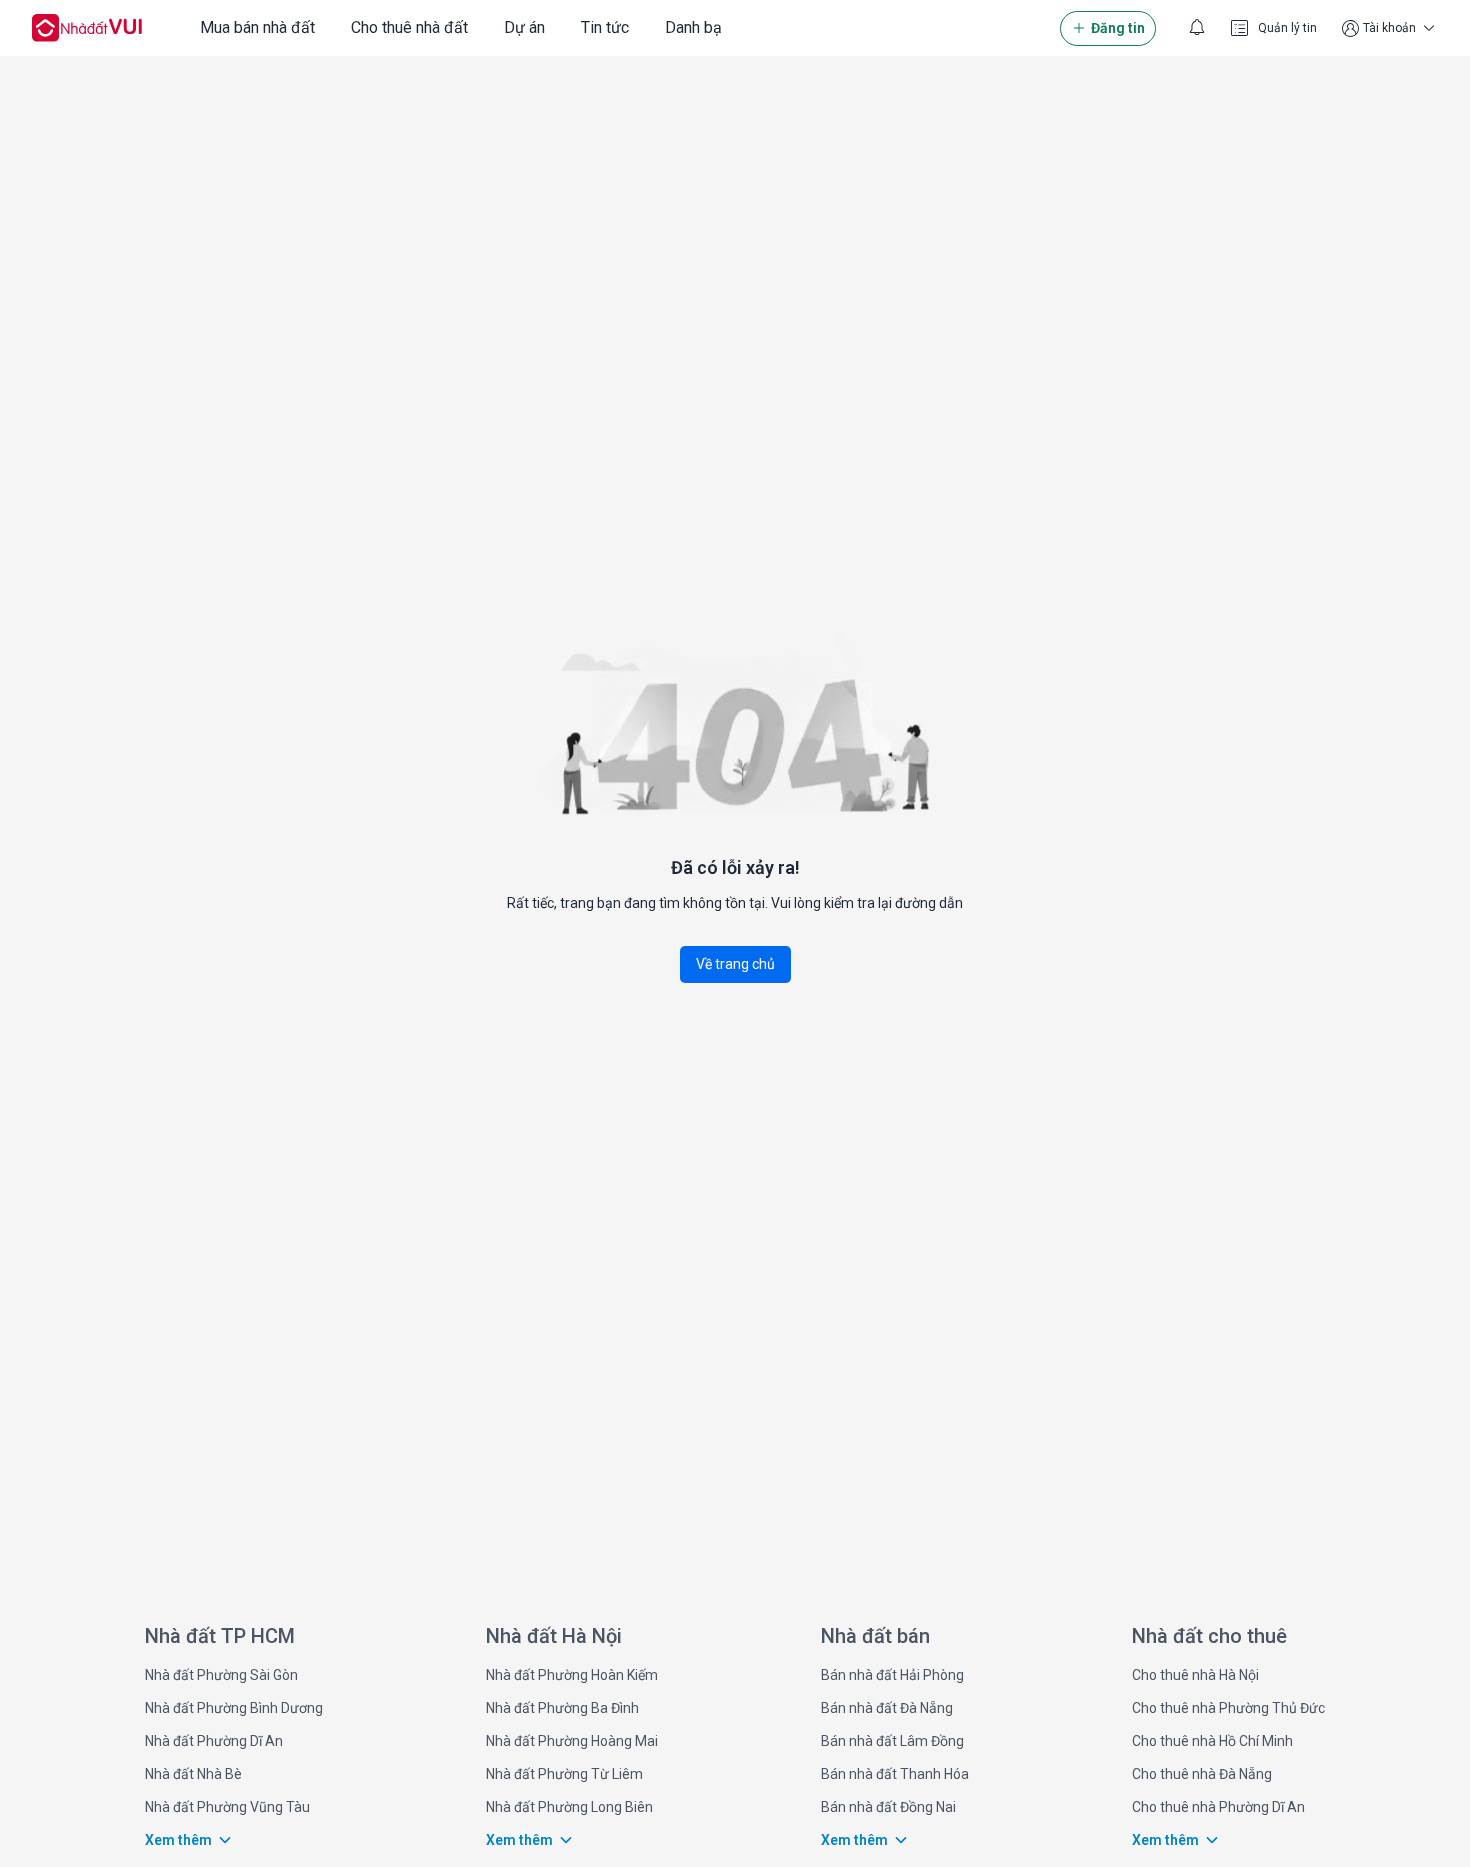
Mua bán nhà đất (257, 27)
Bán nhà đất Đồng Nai (888, 1807)
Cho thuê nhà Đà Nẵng (1202, 1774)
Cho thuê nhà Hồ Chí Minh (1212, 1741)
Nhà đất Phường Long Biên (569, 1807)
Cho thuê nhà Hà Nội (1195, 1675)
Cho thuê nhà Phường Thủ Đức (1228, 1708)
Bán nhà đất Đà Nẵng (887, 1708)
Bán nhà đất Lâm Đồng (892, 1741)
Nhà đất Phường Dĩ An (214, 1741)
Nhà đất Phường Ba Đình (562, 1708)
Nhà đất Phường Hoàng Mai (572, 1741)
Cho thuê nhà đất (409, 27)
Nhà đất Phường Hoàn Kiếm (572, 1675)
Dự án (524, 27)
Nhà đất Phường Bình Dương (234, 1708)
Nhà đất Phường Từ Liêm (564, 1774)
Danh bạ (693, 27)
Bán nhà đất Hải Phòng (892, 1675)
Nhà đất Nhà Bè (193, 1774)
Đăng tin (1118, 28)
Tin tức (605, 27)
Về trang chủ (735, 964)
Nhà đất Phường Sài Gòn (221, 1675)
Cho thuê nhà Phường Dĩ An (1218, 1807)
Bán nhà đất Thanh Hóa (895, 1774)
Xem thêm (178, 1840)
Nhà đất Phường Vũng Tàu (227, 1807)
